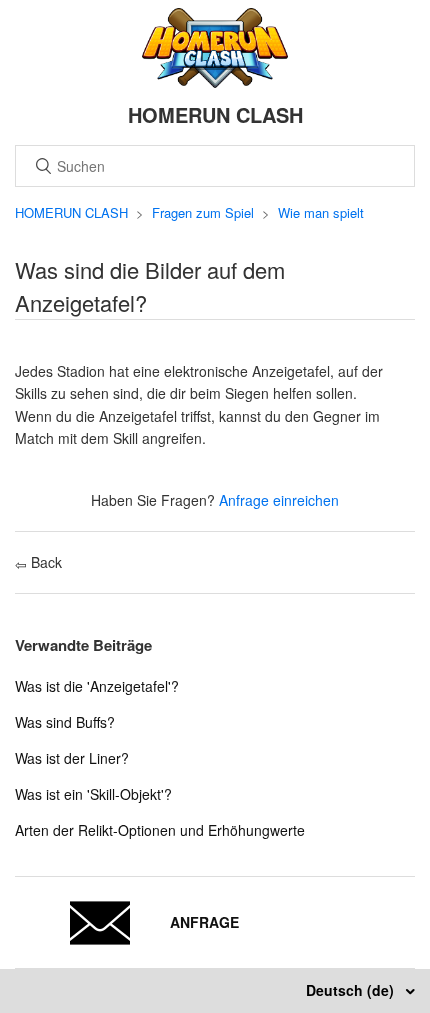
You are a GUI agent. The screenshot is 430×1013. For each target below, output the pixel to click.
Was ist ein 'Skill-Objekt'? (93, 794)
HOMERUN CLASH (71, 212)
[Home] (215, 82)
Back (44, 562)
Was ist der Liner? (72, 758)
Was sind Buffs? (65, 722)
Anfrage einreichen (279, 500)
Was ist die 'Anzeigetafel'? (97, 686)
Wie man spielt (321, 212)
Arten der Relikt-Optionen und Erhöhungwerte (160, 830)
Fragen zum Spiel (203, 212)
